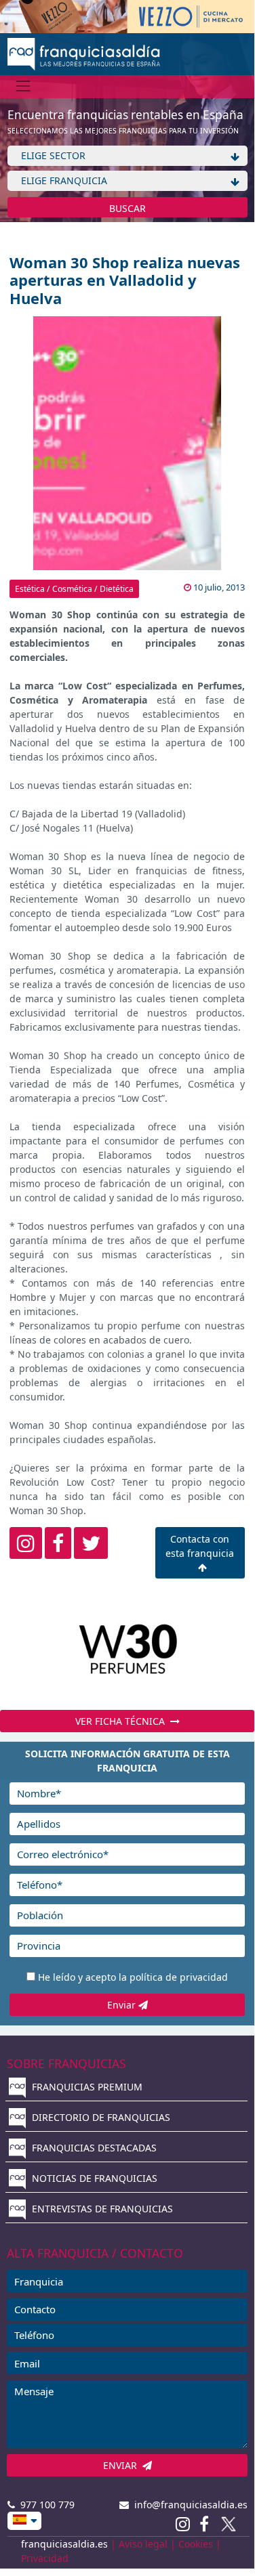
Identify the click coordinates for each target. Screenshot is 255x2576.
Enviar (123, 2005)
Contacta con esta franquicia (200, 1546)
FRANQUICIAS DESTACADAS (93, 2148)
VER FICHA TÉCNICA (123, 1721)
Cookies (196, 2544)
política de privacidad (179, 1977)
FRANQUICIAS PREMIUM (86, 2087)
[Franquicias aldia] (84, 52)
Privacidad (45, 2558)
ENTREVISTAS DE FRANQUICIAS (101, 2209)
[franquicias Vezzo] (127, 15)
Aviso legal (143, 2544)
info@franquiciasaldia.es (188, 2505)
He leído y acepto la (133, 1977)
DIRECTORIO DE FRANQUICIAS (100, 2117)
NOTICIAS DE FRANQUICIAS (93, 2178)
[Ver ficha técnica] (127, 1649)
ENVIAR (123, 2465)
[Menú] (23, 86)
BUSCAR (127, 208)
